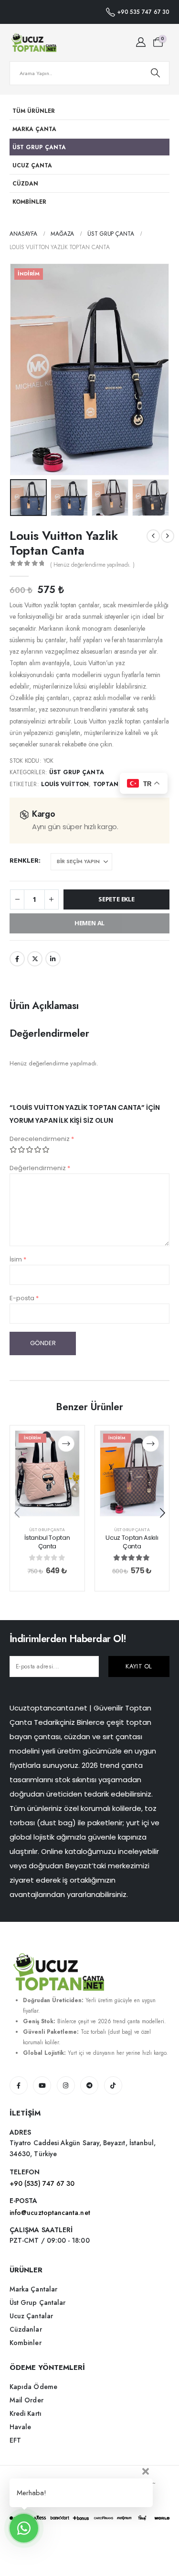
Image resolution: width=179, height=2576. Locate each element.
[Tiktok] (113, 2085)
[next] (168, 536)
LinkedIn (53, 959)
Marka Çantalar (33, 2289)
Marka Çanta (34, 129)
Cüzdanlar (26, 2329)
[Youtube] (42, 2085)
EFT (15, 2440)
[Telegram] (89, 2085)
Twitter (35, 959)
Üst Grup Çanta (39, 147)
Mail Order (26, 2400)
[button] (21, 369)
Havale (20, 2427)
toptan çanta (118, 784)
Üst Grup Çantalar (37, 2302)
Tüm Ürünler (34, 111)
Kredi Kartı (26, 2413)
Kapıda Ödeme (33, 2387)
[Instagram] (66, 2085)
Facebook (17, 959)
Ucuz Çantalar (31, 2316)
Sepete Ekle (116, 899)
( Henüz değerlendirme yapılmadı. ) (92, 565)
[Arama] (155, 73)
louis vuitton (65, 784)
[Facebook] (19, 2085)
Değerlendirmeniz (40, 1168)
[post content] (47, 1473)
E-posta (24, 1298)
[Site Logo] (33, 43)
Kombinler (29, 202)
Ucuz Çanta (32, 165)
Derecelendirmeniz (42, 1139)
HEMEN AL (89, 923)
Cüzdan (25, 183)
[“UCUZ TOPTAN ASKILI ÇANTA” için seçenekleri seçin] (151, 1444)
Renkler (24, 860)
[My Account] (141, 43)
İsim (18, 1259)
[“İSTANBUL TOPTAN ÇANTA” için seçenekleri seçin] (66, 1444)
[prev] (153, 536)
